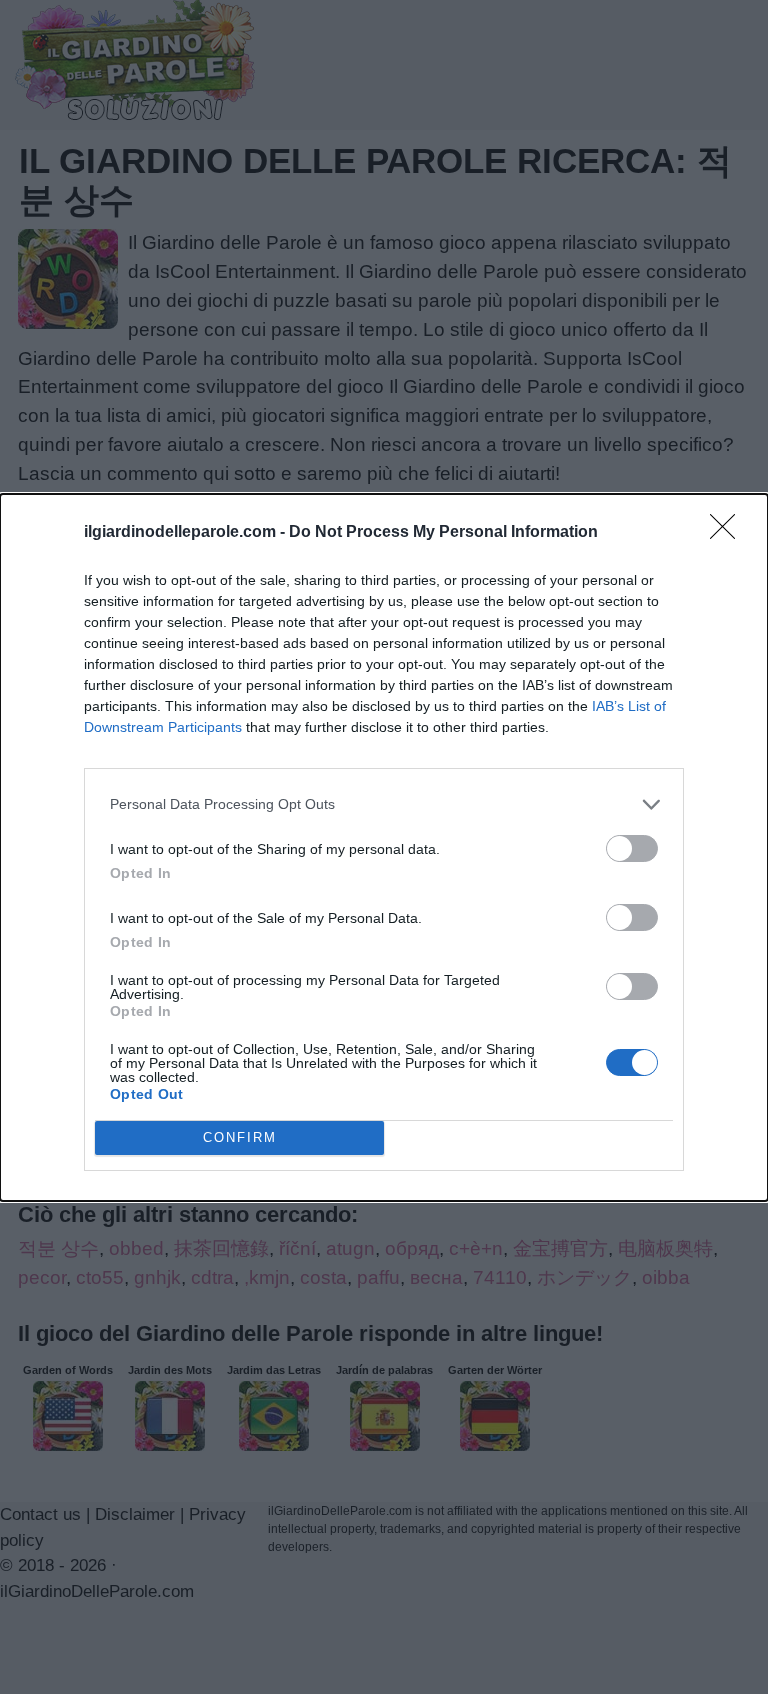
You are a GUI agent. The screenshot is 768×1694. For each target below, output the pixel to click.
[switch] (632, 848)
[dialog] (384, 847)
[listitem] (384, 804)
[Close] (729, 533)
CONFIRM (240, 1137)
